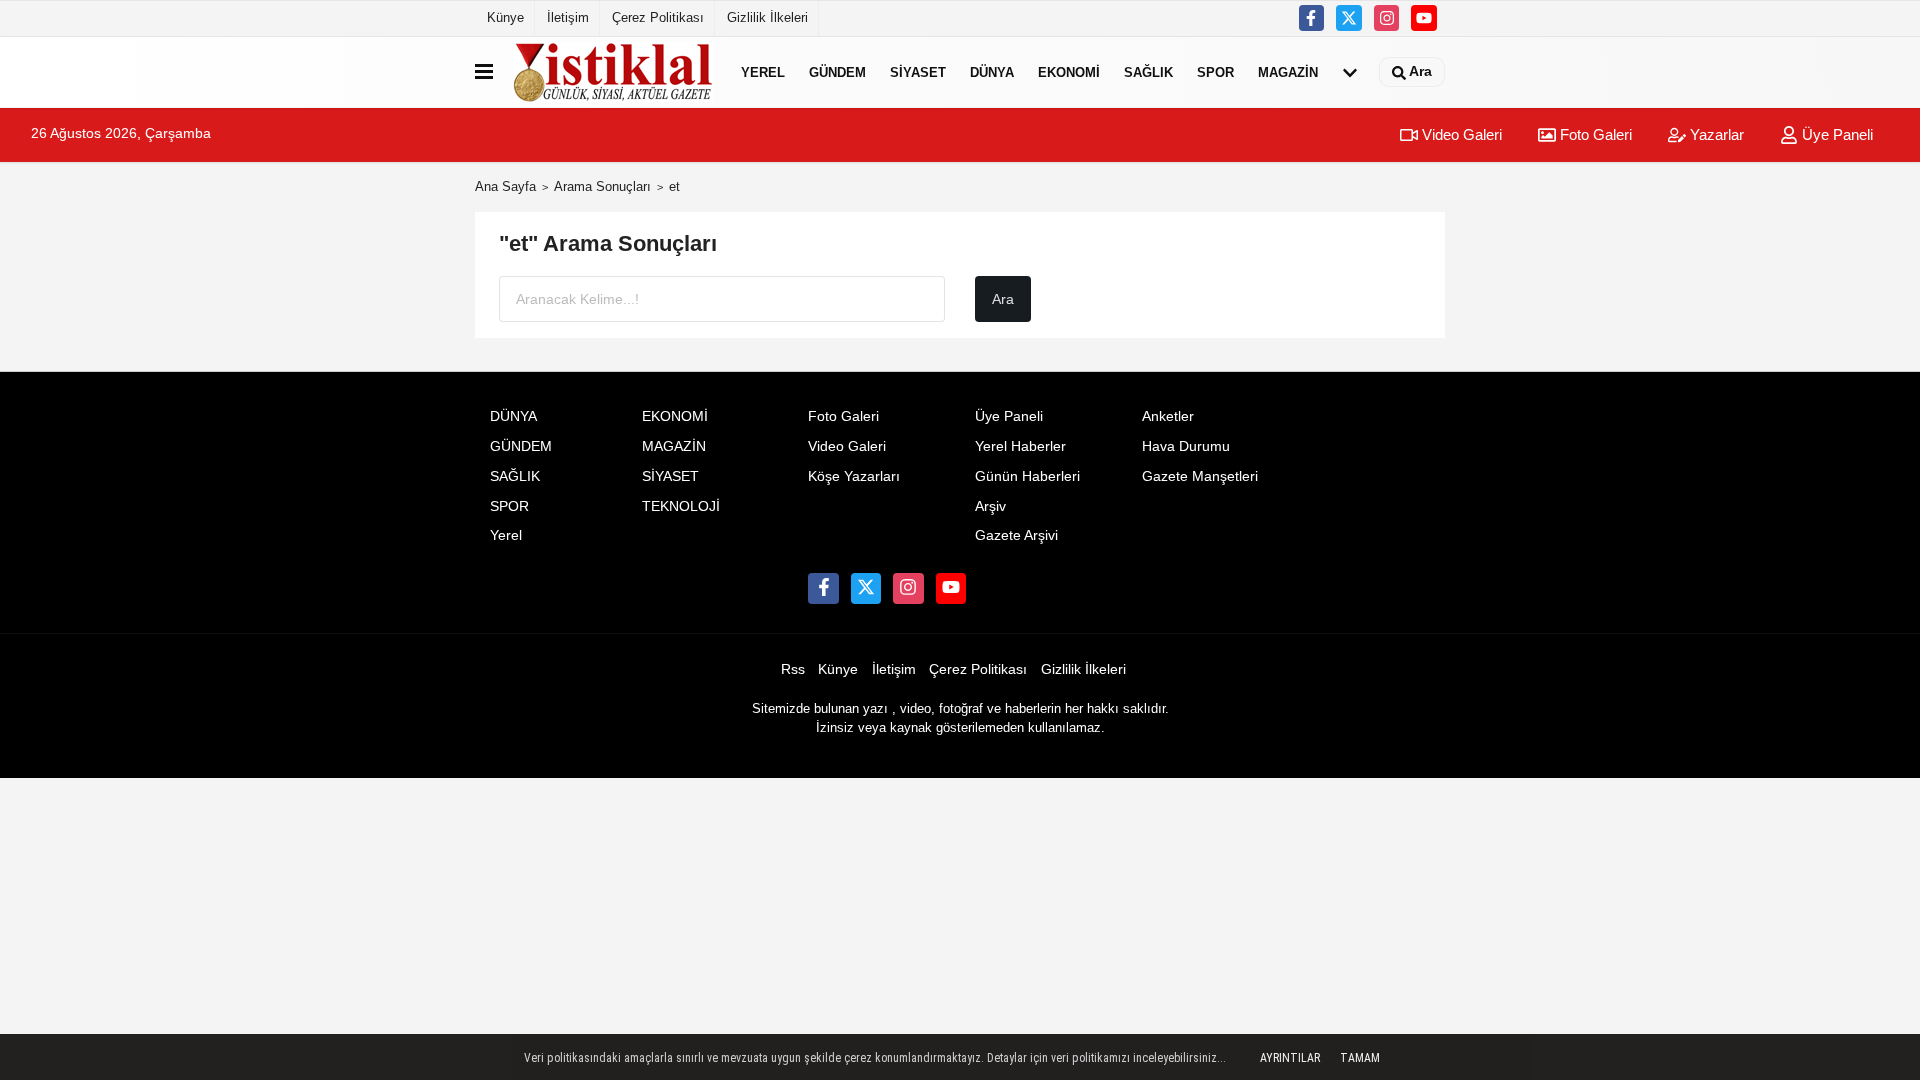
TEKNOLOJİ (681, 506)
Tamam (1360, 1058)
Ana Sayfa (505, 186)
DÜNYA (992, 71)
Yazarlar (1715, 134)
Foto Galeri (1594, 134)
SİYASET (918, 71)
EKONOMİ (1069, 71)
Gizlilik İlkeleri (767, 17)
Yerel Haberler (1020, 446)
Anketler (1168, 416)
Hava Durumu (1186, 446)
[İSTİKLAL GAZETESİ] (613, 72)
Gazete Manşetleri (1200, 476)
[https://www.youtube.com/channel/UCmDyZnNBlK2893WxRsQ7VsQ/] (1424, 18)
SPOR (1215, 71)
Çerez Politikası (658, 17)
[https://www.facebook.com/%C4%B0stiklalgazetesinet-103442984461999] (1312, 18)
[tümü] (1350, 72)
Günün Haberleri (1027, 476)
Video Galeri (1460, 134)
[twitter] (1349, 18)
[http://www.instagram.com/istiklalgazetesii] (1387, 18)
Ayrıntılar (1290, 1058)
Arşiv (990, 506)
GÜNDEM (837, 71)
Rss (793, 669)
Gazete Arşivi (1016, 535)
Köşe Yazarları (854, 476)
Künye (505, 17)
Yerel (763, 71)
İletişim (568, 17)
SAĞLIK (1148, 71)
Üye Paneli (1835, 134)
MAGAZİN (1288, 71)
